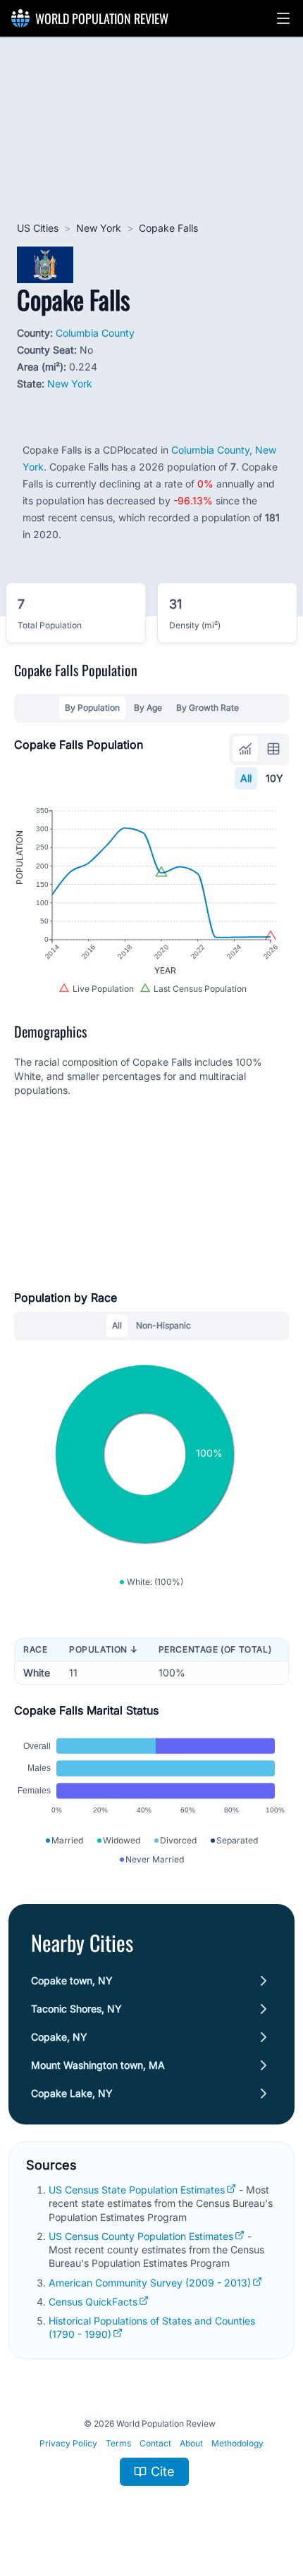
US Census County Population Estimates (141, 2236)
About (191, 2443)
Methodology (237, 2443)
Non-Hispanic (163, 1325)
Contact (155, 2443)
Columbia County (95, 333)
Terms (118, 2443)
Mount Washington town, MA (98, 2065)
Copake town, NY (72, 1980)
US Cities (38, 228)
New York (99, 228)
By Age (148, 708)
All (246, 778)
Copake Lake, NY (72, 2093)
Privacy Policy (68, 2443)
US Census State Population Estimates (137, 2190)
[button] (283, 18)
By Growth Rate (208, 708)
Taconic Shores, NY (76, 2009)
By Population (92, 708)
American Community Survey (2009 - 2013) (150, 2283)
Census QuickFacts (93, 2302)
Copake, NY (59, 2037)
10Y (274, 778)
